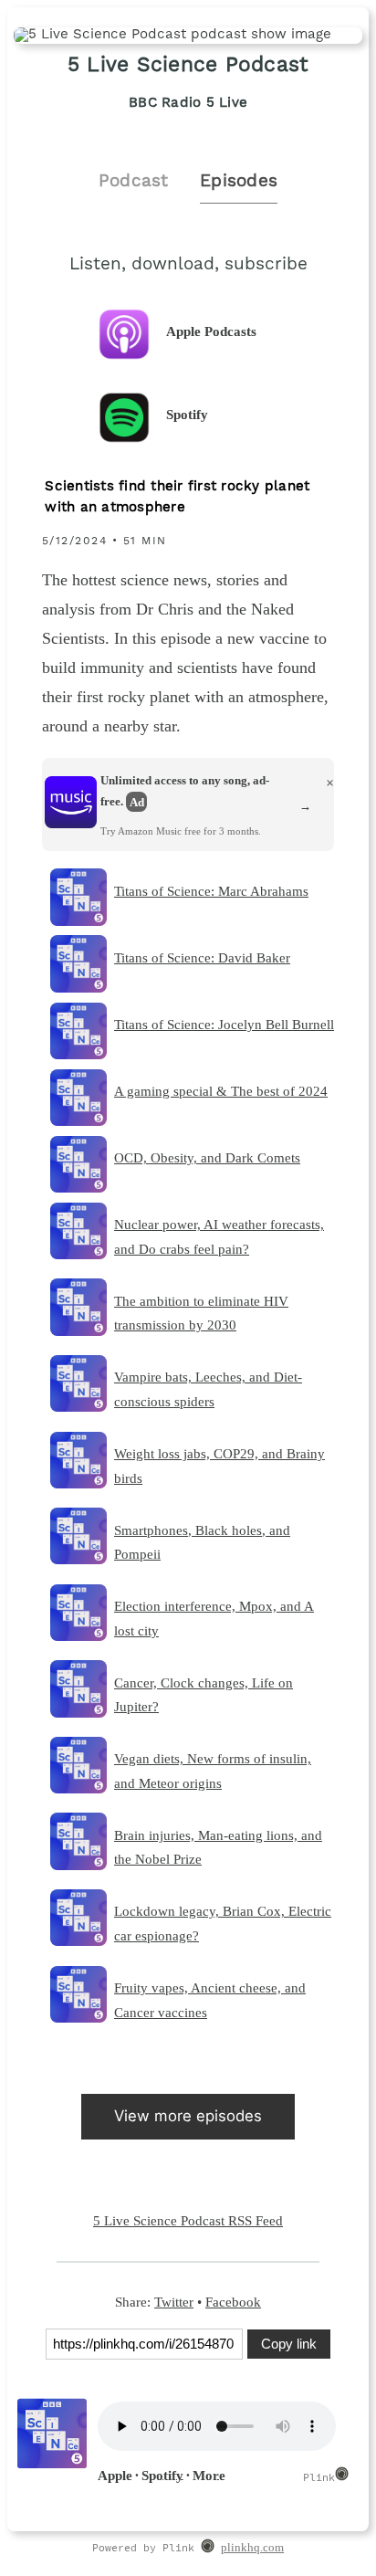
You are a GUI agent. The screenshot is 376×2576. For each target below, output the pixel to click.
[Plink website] (208, 2549)
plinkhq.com (252, 2548)
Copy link (289, 2344)
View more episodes (188, 2116)
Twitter (174, 2302)
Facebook (233, 2302)
